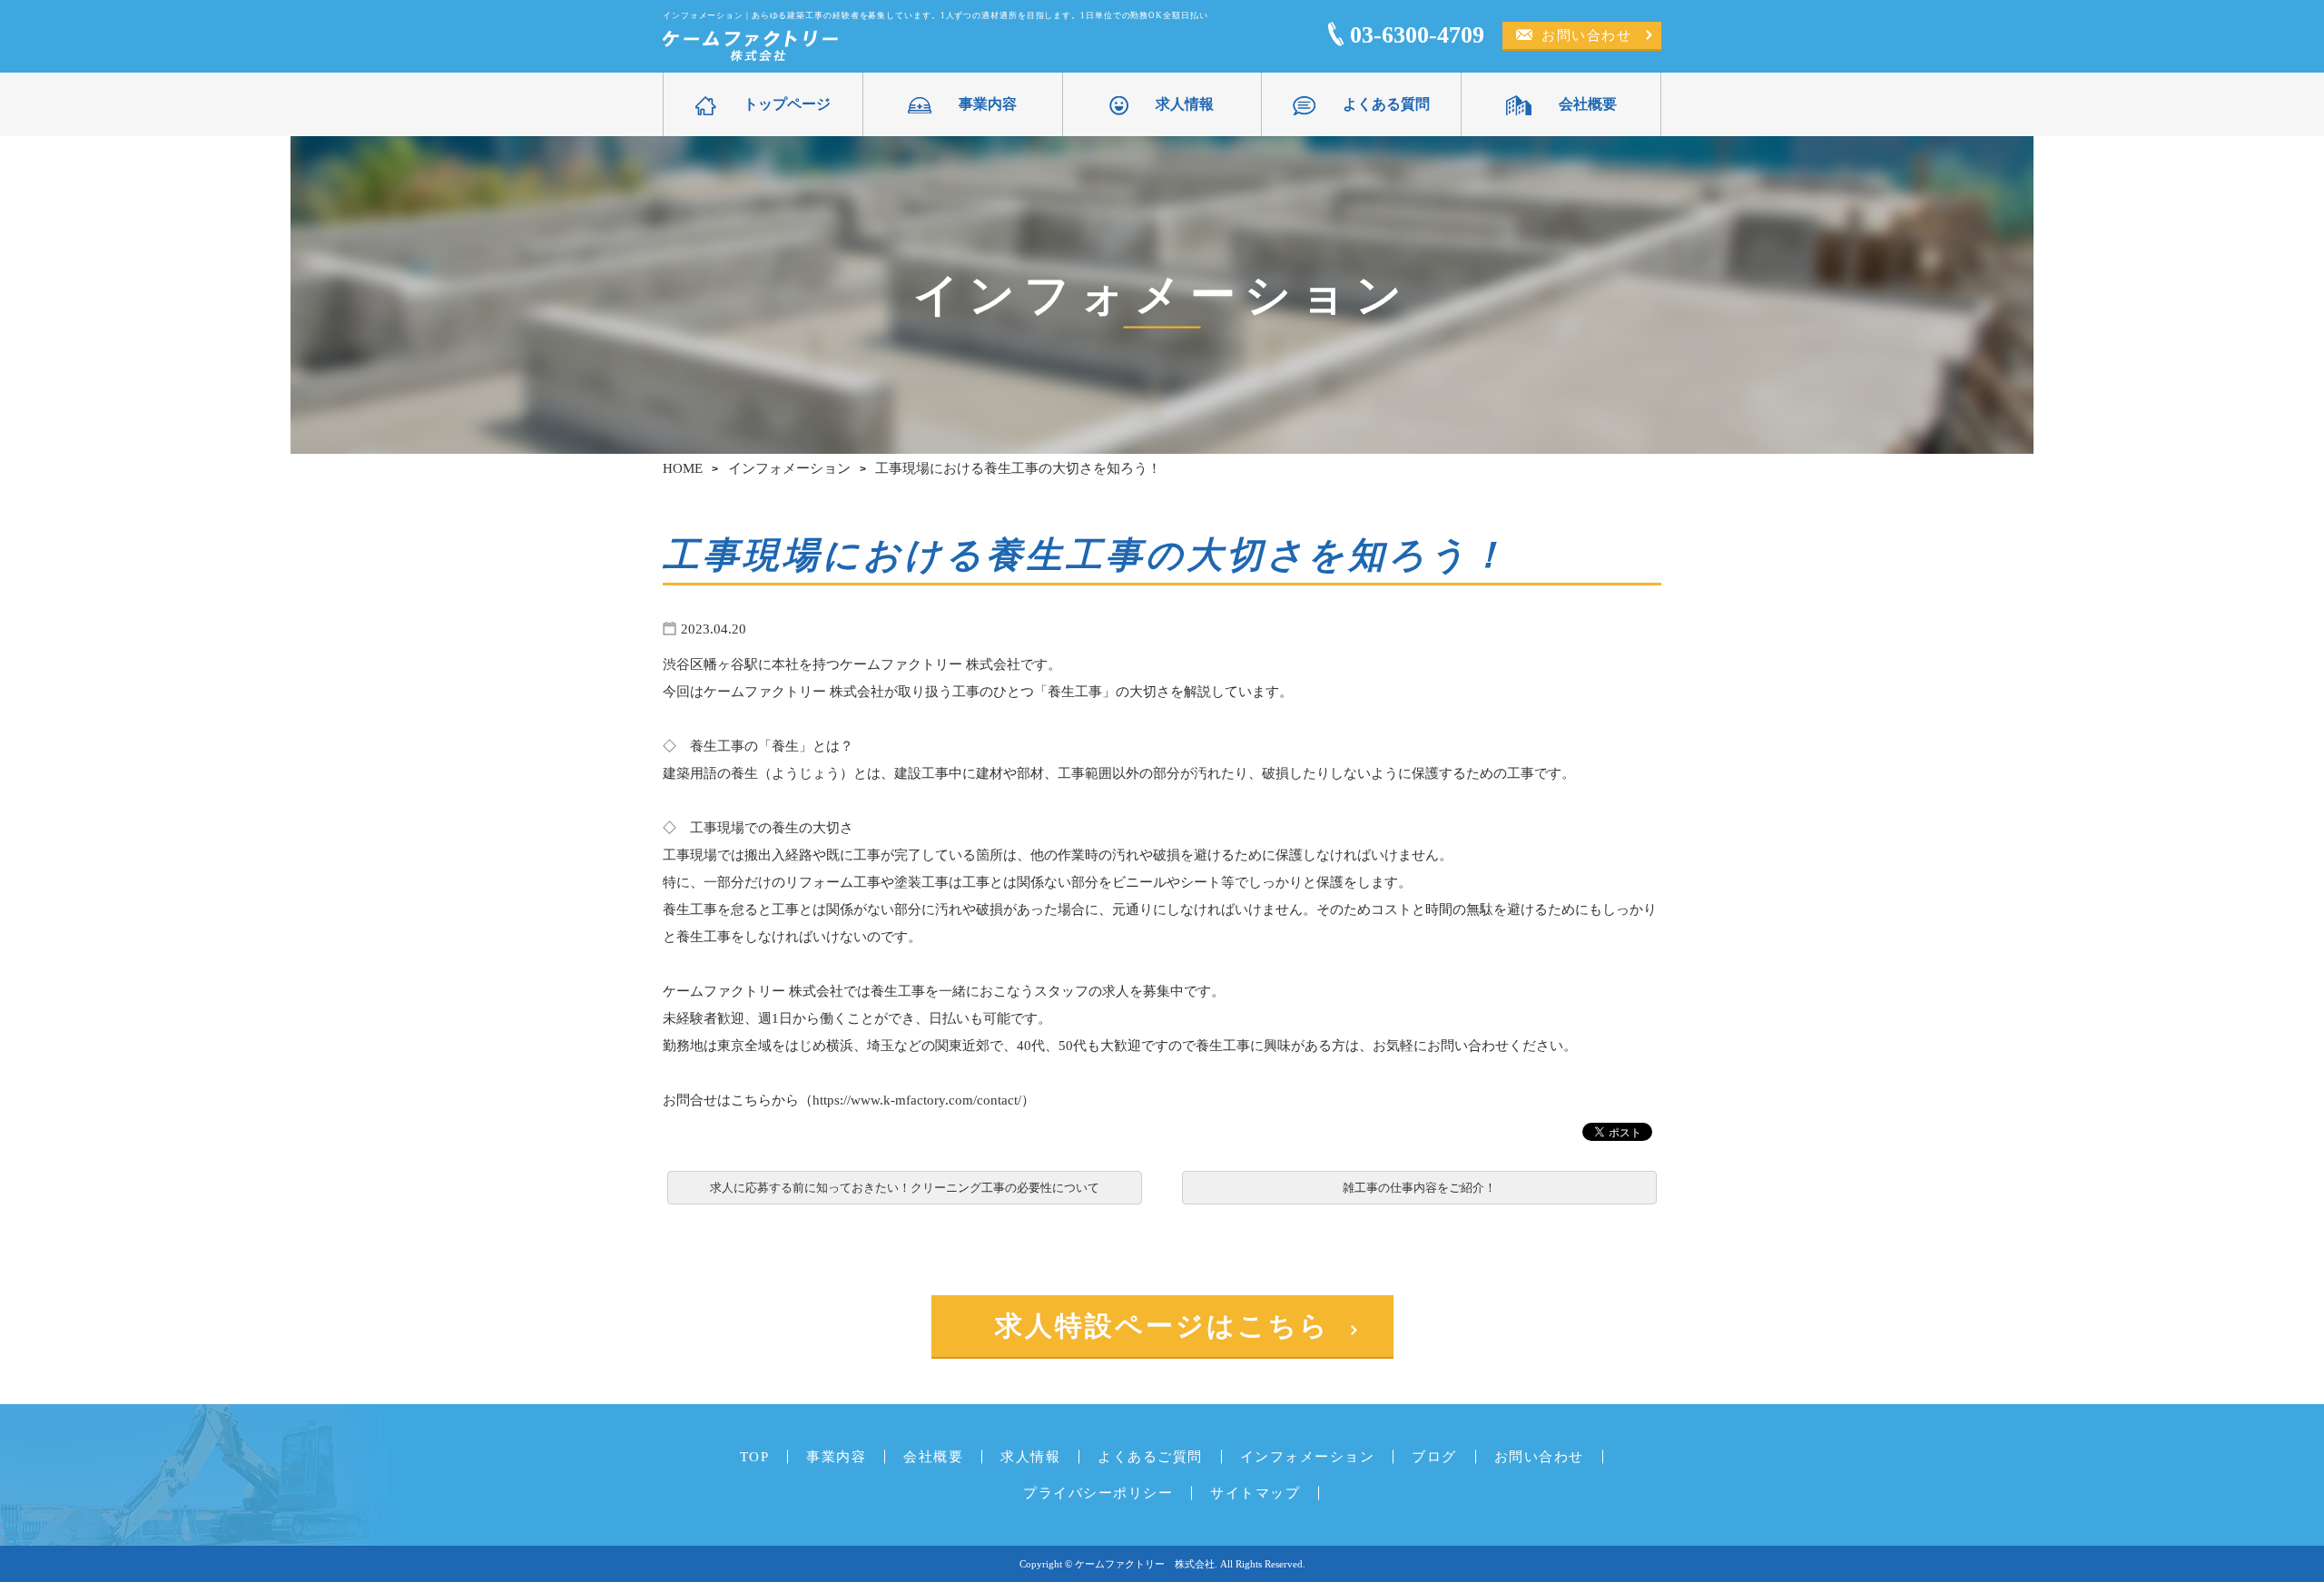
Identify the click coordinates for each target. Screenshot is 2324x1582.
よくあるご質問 (1150, 1456)
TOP (755, 1456)
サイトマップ (1255, 1493)
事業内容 (988, 104)
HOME (683, 468)
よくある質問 (1386, 104)
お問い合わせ (1586, 35)
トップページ (787, 104)
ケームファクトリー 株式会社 (1145, 1564)
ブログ (1434, 1456)
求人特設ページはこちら (1162, 1326)
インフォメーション (789, 468)
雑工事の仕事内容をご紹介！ (1419, 1188)
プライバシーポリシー (1098, 1493)
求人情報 (1185, 104)
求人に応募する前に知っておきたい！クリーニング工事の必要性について (905, 1188)
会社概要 (1588, 104)
